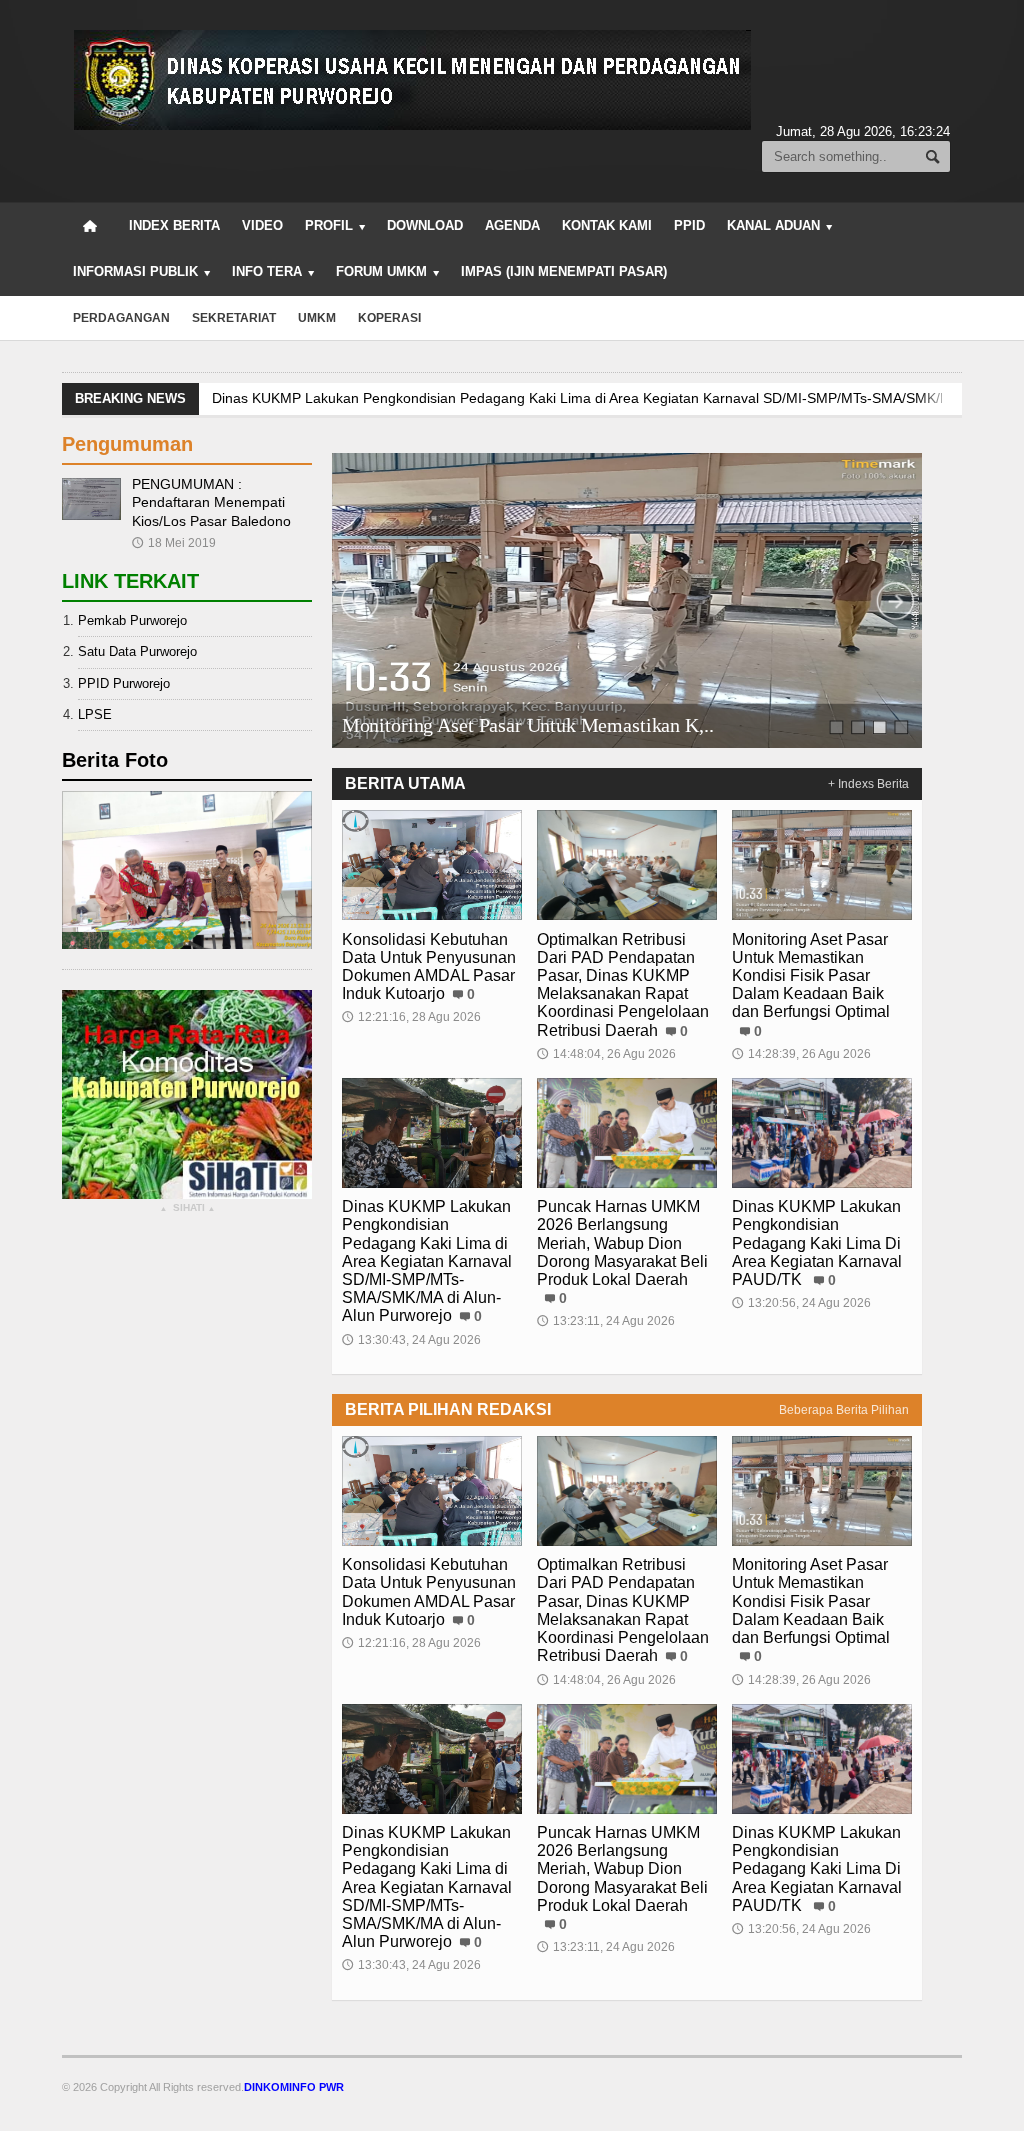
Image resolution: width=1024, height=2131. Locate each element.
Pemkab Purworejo (132, 620)
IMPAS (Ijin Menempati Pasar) (564, 271)
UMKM (317, 318)
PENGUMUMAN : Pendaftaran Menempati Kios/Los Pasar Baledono (211, 502)
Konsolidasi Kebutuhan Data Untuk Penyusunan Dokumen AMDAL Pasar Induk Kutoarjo (429, 967)
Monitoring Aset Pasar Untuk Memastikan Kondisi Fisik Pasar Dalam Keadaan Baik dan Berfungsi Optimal (811, 976)
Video (262, 225)
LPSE (95, 714)
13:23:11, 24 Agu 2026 (606, 1321)
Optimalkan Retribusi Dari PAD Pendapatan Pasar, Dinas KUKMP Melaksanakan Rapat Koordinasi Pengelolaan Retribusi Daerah (623, 985)
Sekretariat (234, 318)
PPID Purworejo (124, 683)
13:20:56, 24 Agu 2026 (801, 1303)
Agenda (512, 225)
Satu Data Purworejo (137, 651)
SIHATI (187, 1208)
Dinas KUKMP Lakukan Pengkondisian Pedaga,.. (538, 726)
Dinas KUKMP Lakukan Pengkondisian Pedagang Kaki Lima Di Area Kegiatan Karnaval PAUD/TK (817, 1243)
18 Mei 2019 (174, 543)
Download (425, 225)
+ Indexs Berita (868, 784)
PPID (689, 225)
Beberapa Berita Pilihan (844, 1410)
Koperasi (389, 318)
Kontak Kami (607, 225)
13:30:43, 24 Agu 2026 (411, 1340)
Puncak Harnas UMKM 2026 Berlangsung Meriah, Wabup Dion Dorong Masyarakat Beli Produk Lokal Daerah (622, 1243)
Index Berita (174, 225)
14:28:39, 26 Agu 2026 (801, 1054)
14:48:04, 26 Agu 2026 (606, 1054)
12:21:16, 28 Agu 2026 (411, 1017)
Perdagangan (121, 318)
